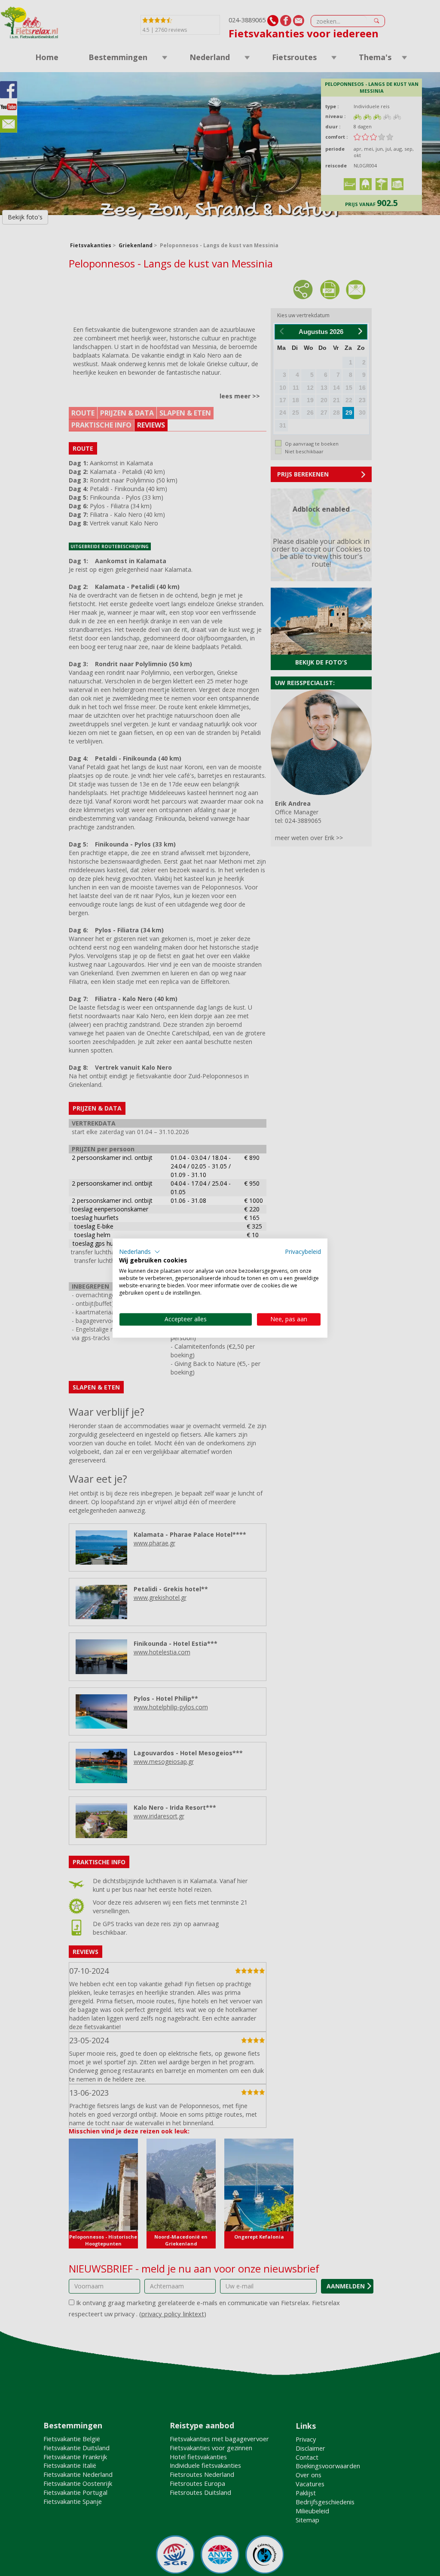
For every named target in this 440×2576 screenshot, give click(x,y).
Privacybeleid (303, 1252)
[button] (140, 1252)
